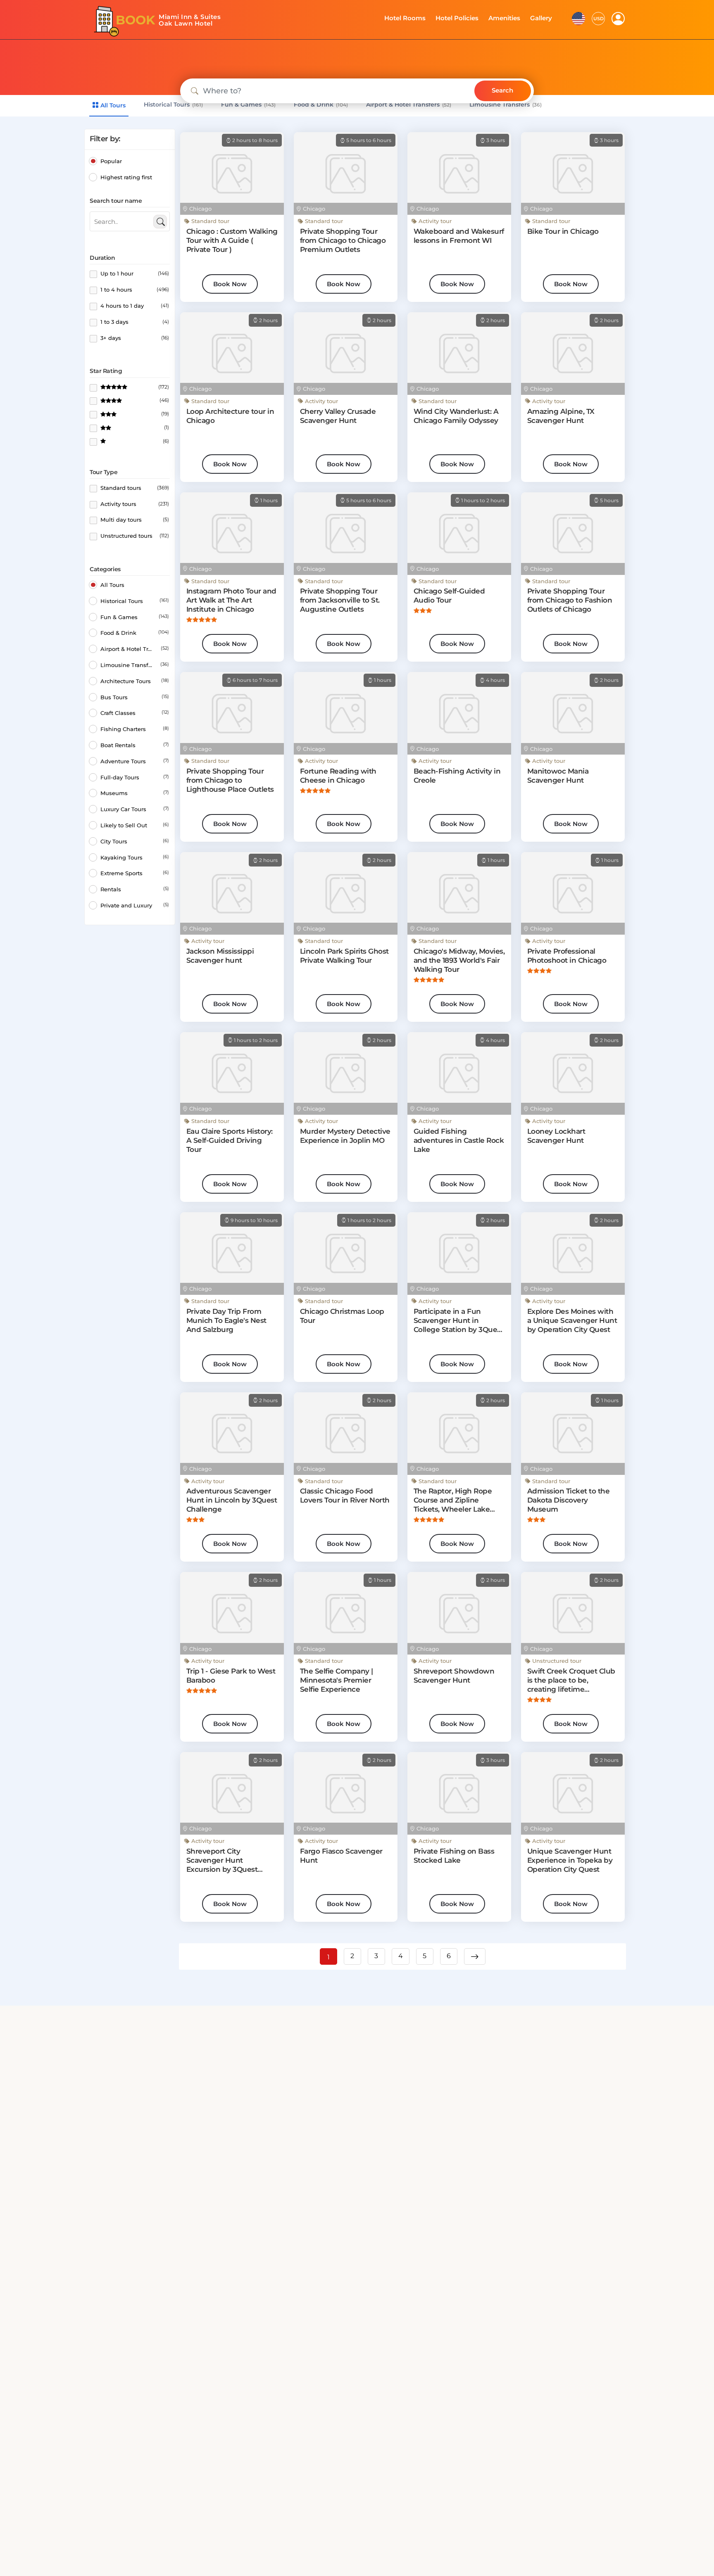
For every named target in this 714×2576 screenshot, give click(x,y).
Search (502, 90)
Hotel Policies (464, 18)
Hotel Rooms (415, 18)
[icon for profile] (618, 19)
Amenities (508, 18)
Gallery (542, 18)
